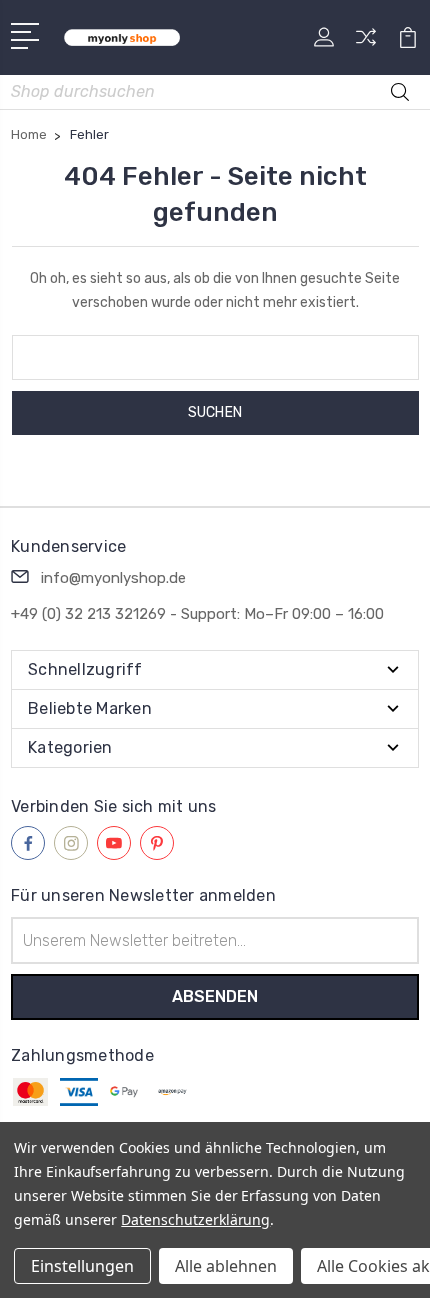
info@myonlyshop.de (113, 578)
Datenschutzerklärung (195, 1219)
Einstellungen (82, 1266)
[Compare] (366, 43)
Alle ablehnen (226, 1266)
